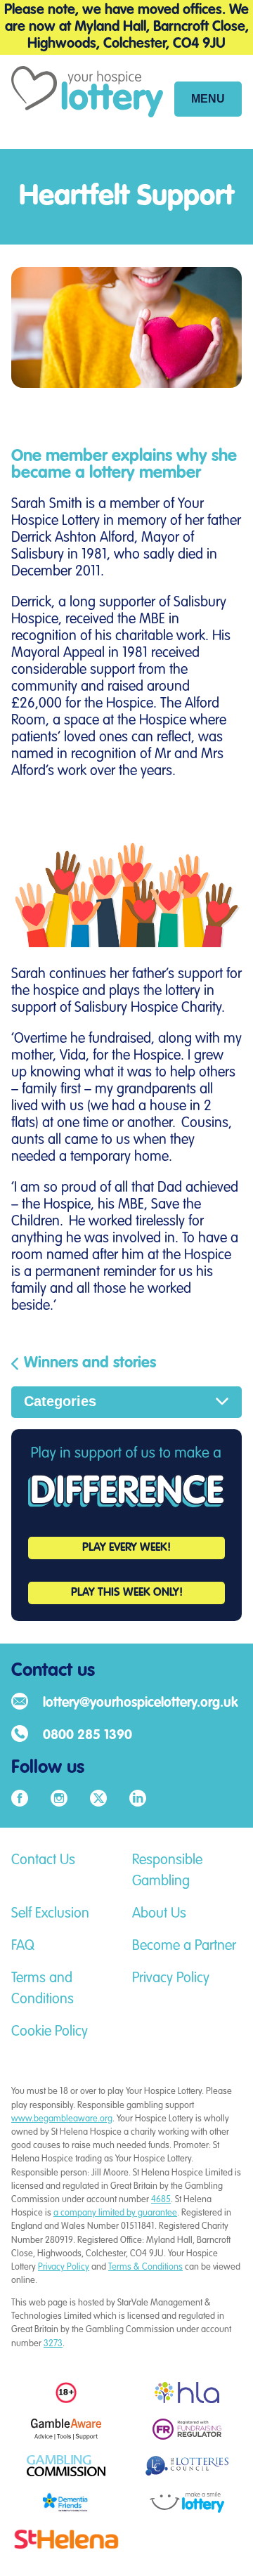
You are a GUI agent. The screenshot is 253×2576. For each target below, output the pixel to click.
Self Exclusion (50, 1914)
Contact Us (43, 1861)
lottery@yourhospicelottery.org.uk (141, 1703)
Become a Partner (184, 1946)
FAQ (23, 1946)
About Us (159, 1914)
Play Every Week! (126, 1548)
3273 (53, 2344)
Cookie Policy (50, 2032)
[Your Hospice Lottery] (87, 102)
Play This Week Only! (127, 1593)
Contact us (53, 1671)
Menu (208, 99)
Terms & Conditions (145, 2267)
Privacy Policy (171, 1979)
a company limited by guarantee (115, 2213)
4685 (161, 2200)
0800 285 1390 (87, 1735)
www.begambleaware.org (62, 2119)
